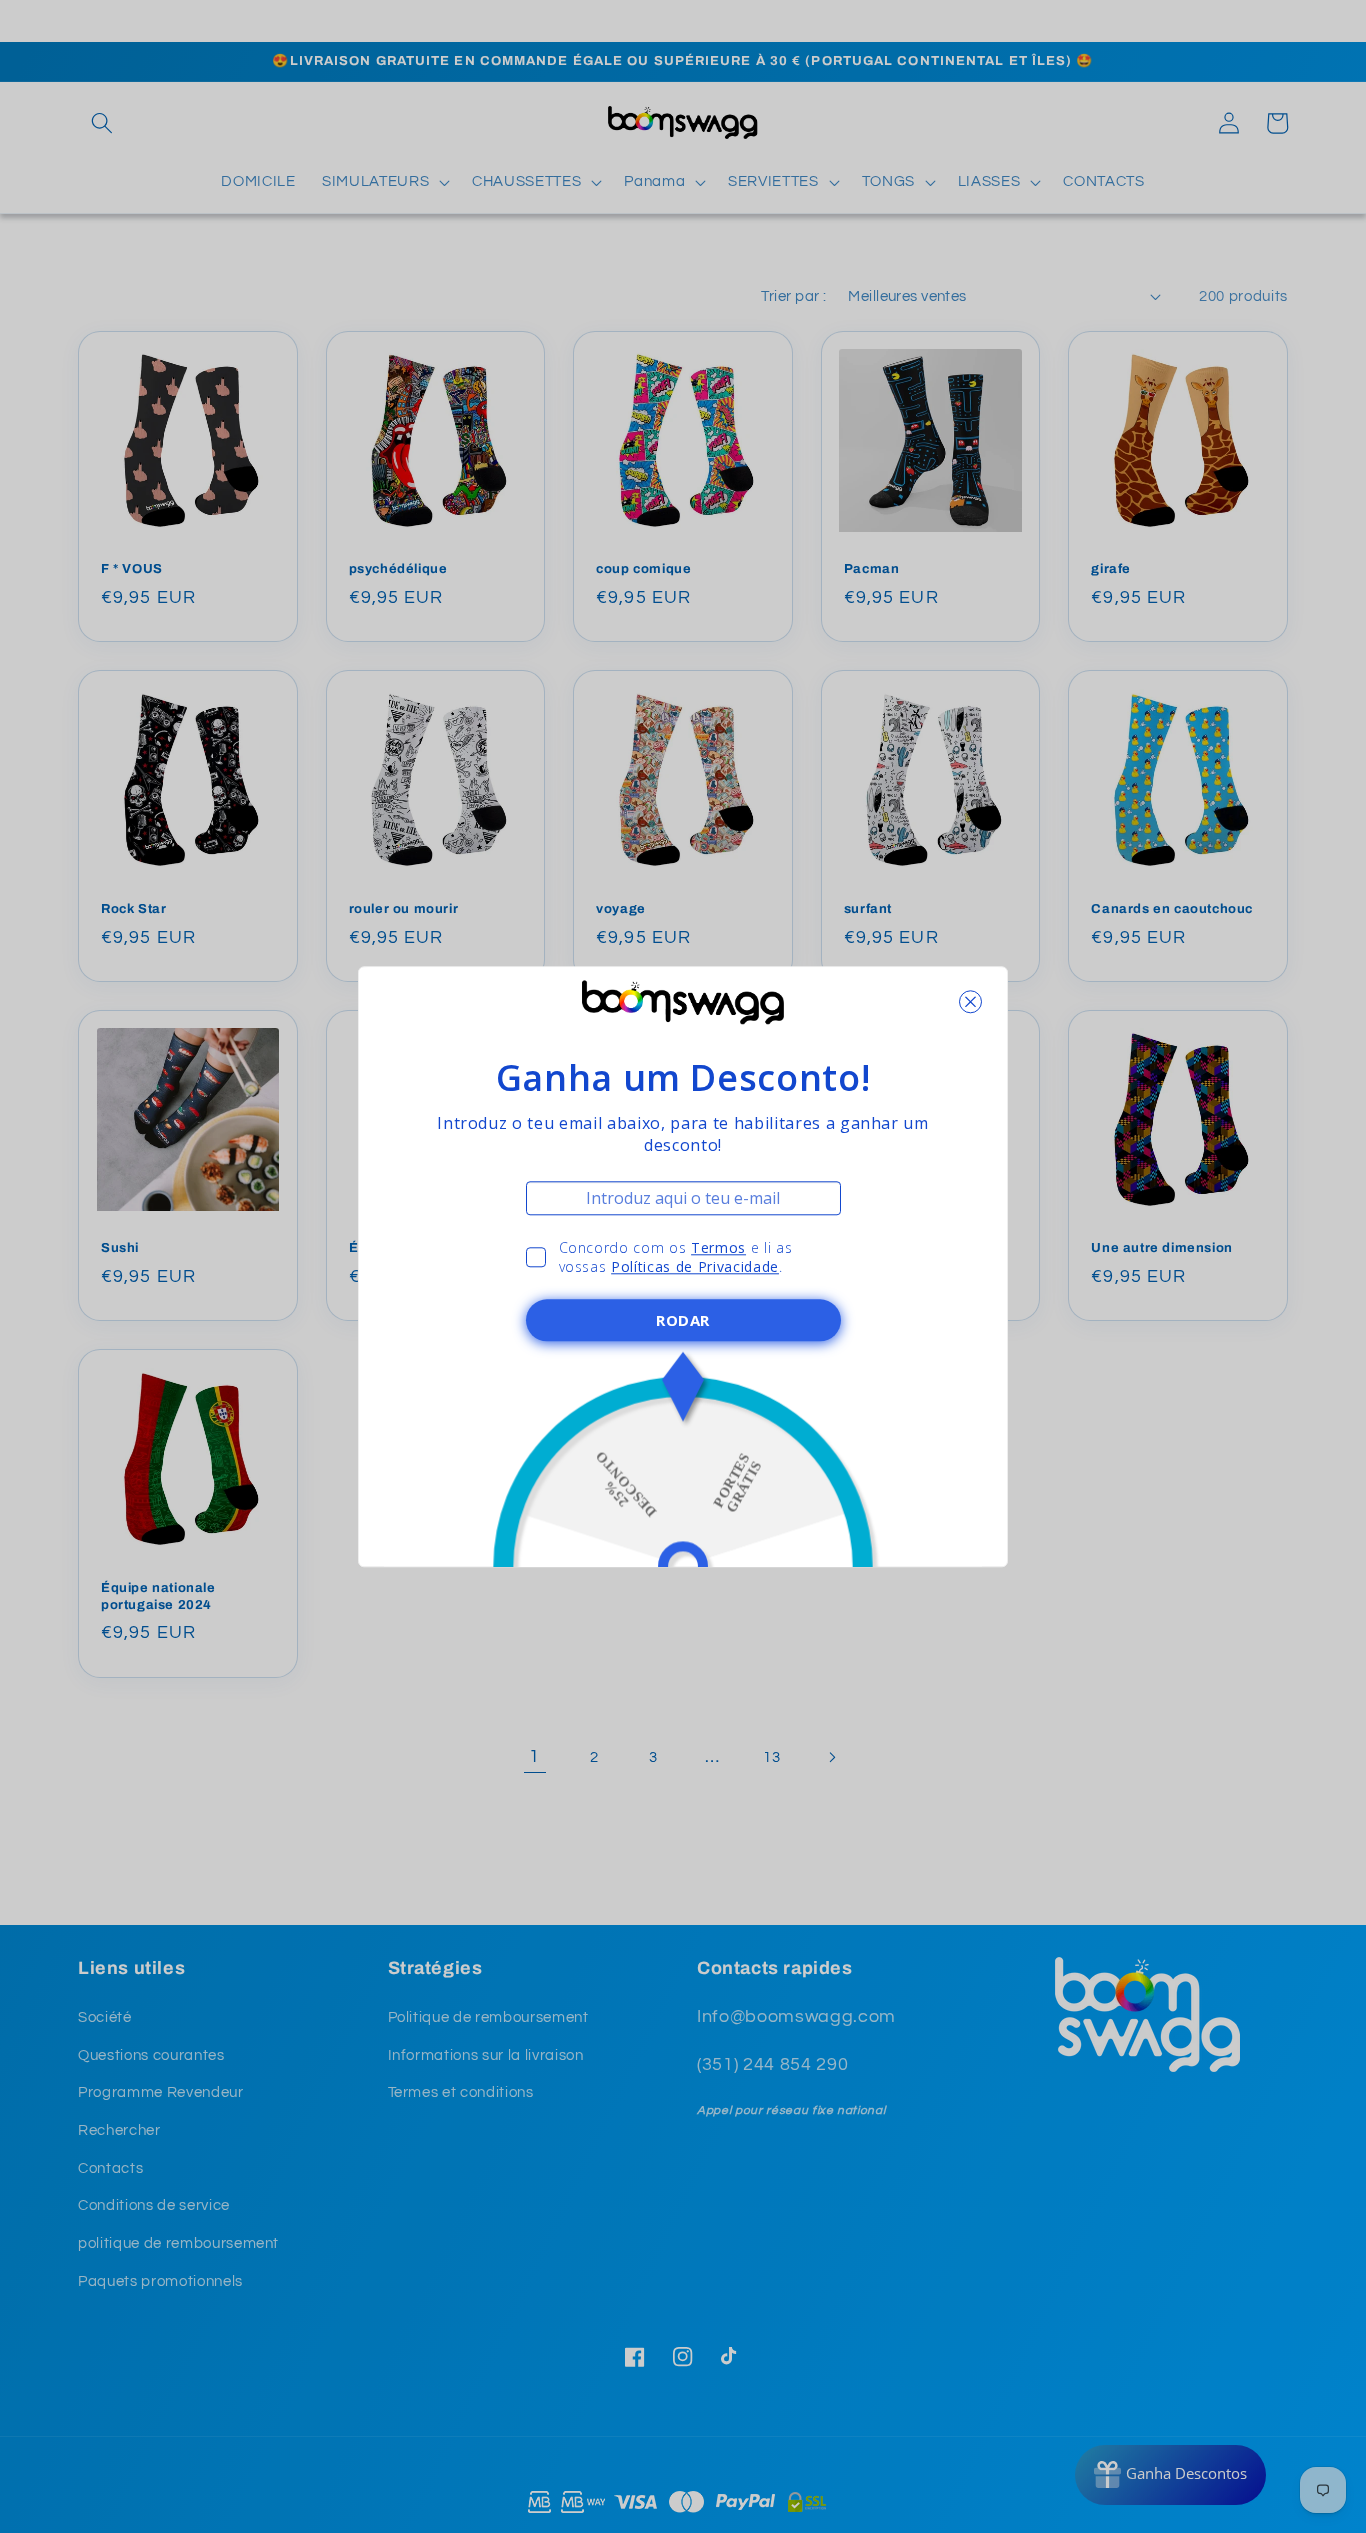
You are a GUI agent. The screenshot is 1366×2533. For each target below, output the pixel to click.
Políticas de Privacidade (695, 1266)
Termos (718, 1247)
